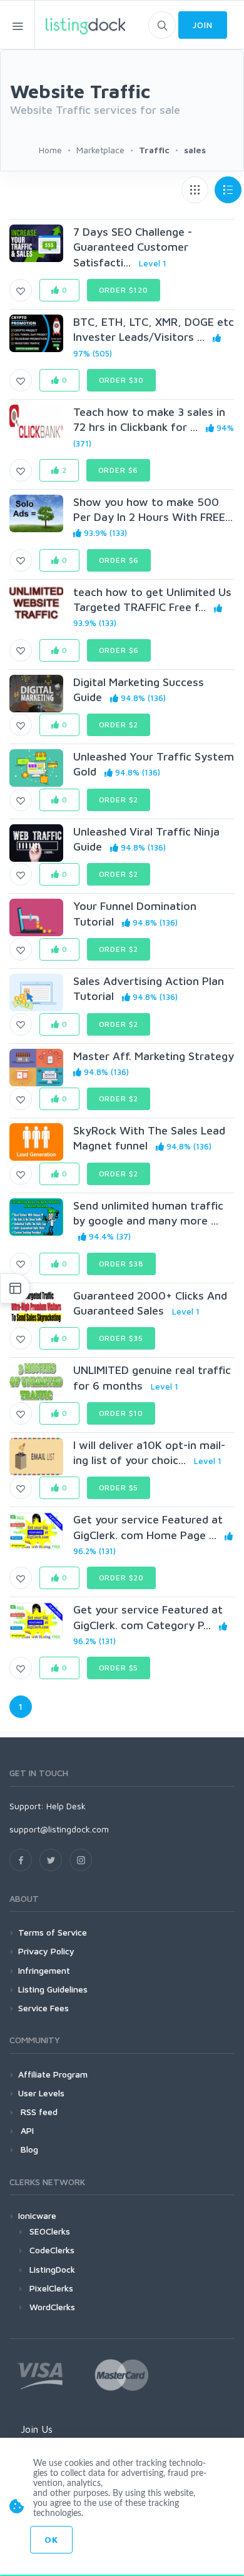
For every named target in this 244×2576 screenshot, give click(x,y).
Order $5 (119, 1488)
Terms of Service (53, 1932)
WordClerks (52, 2307)
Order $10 (121, 1413)
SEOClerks (50, 2231)
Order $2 (119, 725)
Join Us (37, 2429)
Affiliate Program (53, 2074)
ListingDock (52, 2269)
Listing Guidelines (53, 1989)
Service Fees (43, 2008)
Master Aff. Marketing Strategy (154, 1056)
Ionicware (37, 2215)
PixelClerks (51, 2288)
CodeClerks (52, 2250)
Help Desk (66, 1806)
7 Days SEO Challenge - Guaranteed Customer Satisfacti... (133, 247)
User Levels (41, 2093)
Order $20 (122, 1578)
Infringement (44, 1970)
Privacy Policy (46, 1951)
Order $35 (121, 1338)
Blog (28, 2149)
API (26, 2130)
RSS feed (38, 2112)
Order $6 (119, 470)
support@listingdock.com (59, 1829)
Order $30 (122, 380)
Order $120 (124, 290)
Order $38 (122, 1264)
